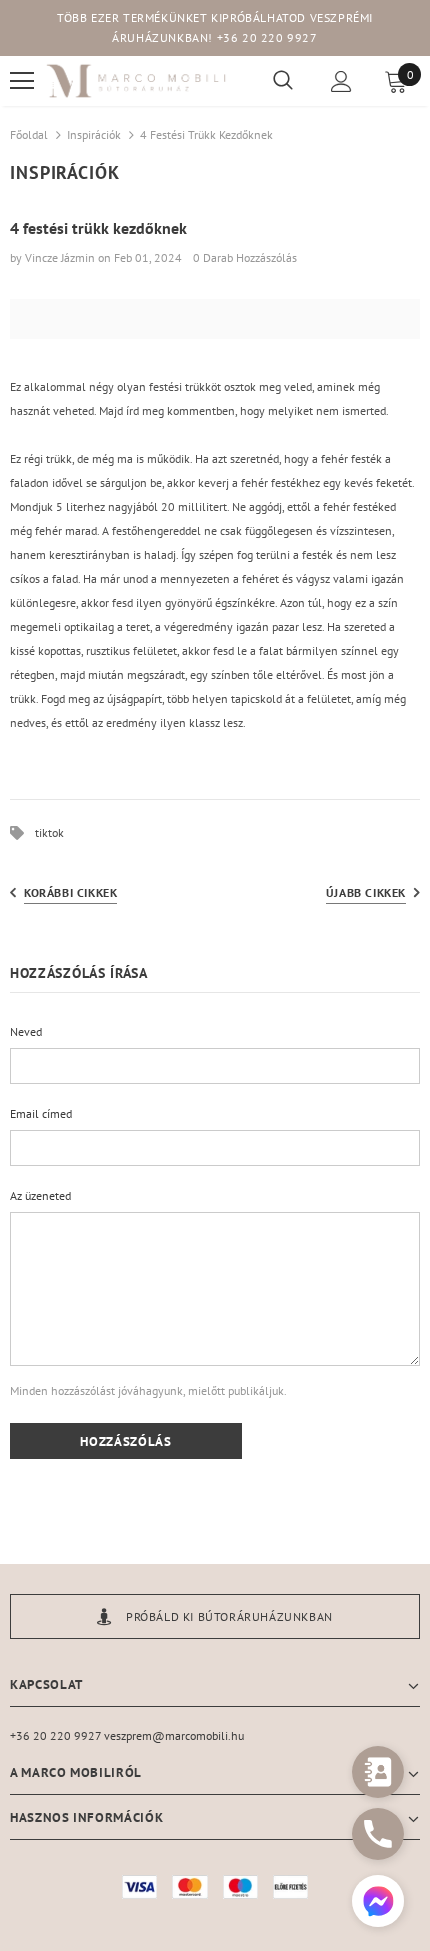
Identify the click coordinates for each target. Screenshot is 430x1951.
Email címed (41, 1113)
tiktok (49, 832)
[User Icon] (341, 81)
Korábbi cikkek (70, 892)
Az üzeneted (40, 1195)
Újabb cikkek (366, 892)
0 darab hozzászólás (245, 257)
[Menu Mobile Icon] (22, 81)
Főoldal (29, 134)
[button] (378, 1903)
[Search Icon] (283, 81)
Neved (26, 1031)
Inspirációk (94, 134)
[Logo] (137, 81)
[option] (215, 1616)
